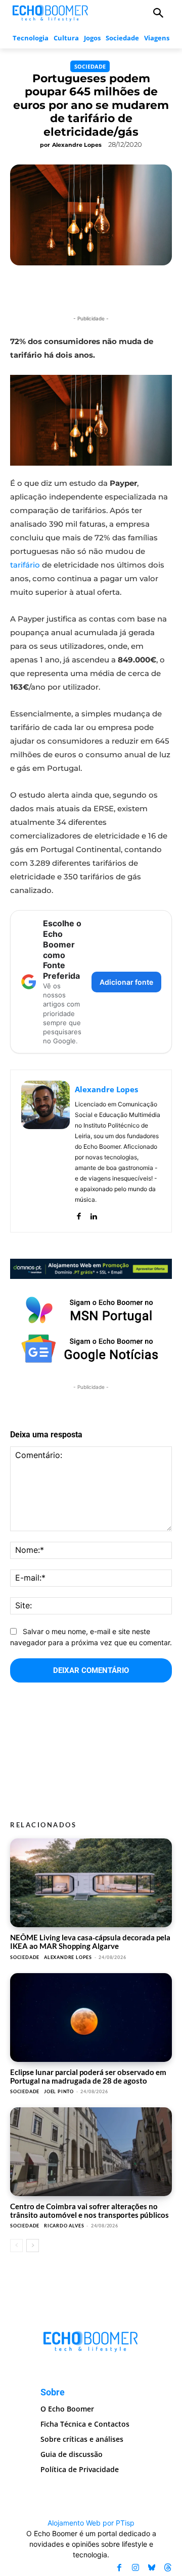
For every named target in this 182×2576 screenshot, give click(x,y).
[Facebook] (79, 1214)
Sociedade (90, 66)
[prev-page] (16, 2246)
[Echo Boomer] (51, 12)
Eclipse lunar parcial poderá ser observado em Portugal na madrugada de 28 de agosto (88, 2076)
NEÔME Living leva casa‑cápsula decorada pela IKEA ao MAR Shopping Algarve (90, 1942)
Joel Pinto (59, 2091)
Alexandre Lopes (77, 145)
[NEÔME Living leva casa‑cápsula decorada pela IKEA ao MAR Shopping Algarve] (91, 1883)
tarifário (25, 565)
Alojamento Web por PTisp (91, 2523)
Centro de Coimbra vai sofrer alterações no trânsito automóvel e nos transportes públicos (89, 2210)
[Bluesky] (152, 2568)
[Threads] (168, 2568)
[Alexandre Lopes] (45, 1151)
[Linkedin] (93, 1214)
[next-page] (33, 2246)
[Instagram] (135, 2568)
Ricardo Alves (64, 2226)
